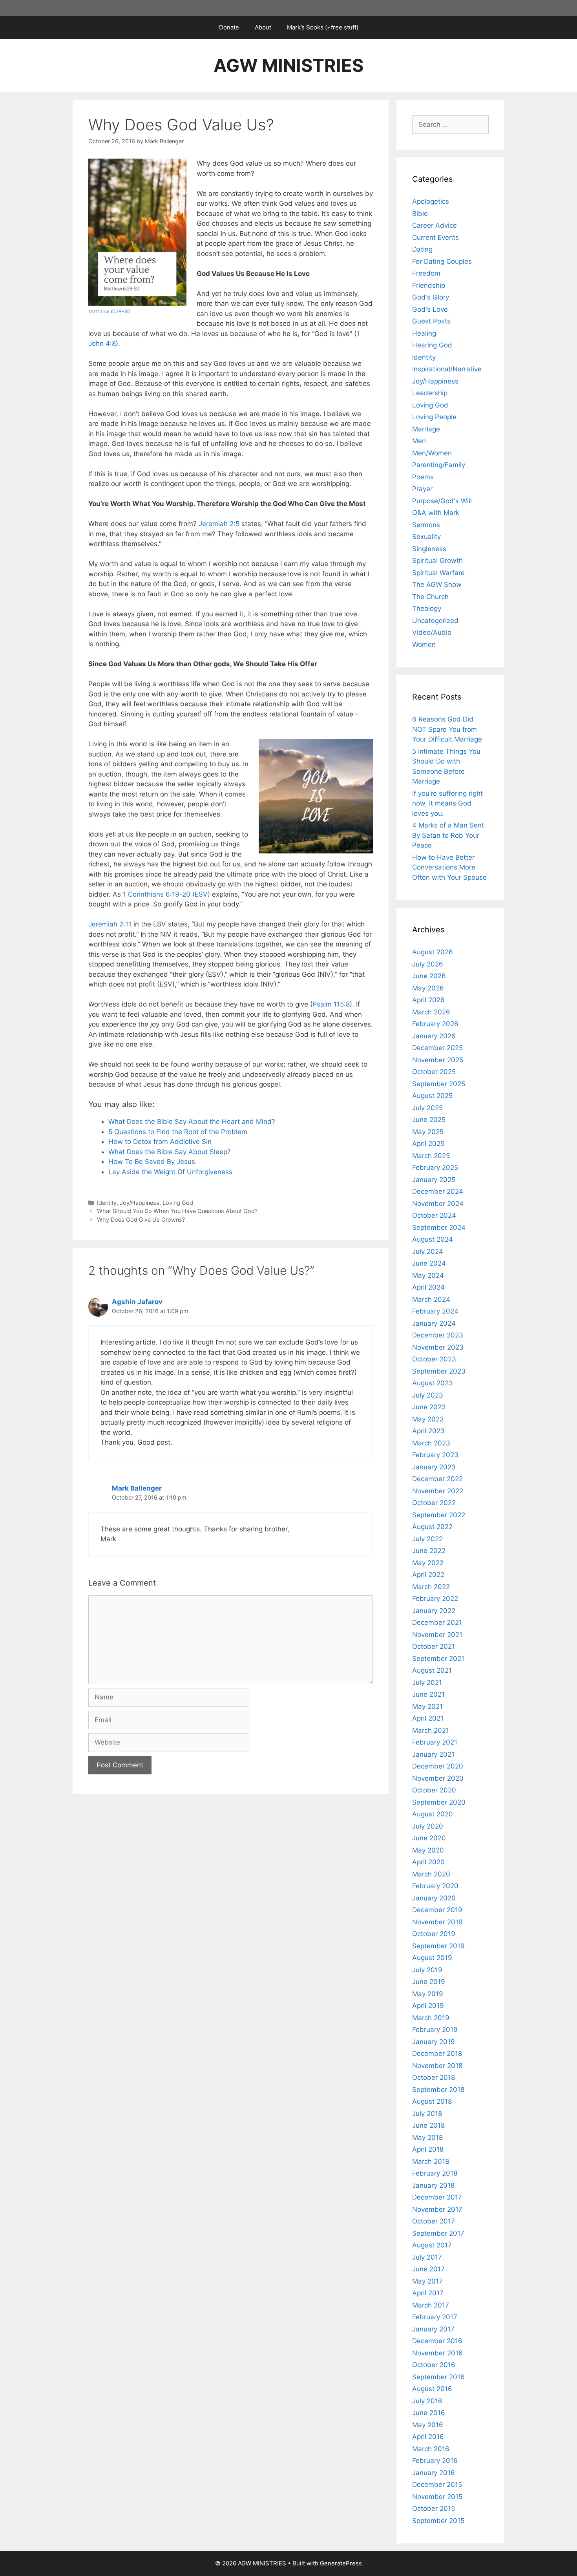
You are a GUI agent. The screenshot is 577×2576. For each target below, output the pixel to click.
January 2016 (434, 2473)
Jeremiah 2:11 (110, 924)
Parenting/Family (439, 465)
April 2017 (428, 2293)
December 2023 (438, 1335)
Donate (229, 27)
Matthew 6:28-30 (109, 311)
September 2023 (439, 1371)
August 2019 (432, 1958)
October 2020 (434, 1790)
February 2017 (435, 2317)
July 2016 (427, 2401)
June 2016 (429, 2413)
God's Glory (431, 297)
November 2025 (438, 1060)
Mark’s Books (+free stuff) (323, 27)
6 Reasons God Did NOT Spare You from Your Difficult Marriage (447, 729)
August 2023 (433, 1383)
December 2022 (437, 1479)
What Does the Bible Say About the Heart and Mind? (192, 1122)
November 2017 (437, 2209)
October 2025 (434, 1072)
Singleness (429, 549)
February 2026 (435, 1024)
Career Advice (435, 225)
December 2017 (437, 2197)
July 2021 (427, 1683)
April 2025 (428, 1144)
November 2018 (437, 2066)
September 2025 (439, 1084)
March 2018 (431, 2161)
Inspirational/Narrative (447, 369)
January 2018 (433, 2185)
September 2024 (439, 1228)
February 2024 (435, 1311)
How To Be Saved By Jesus (152, 1162)
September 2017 (438, 2233)
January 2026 (434, 1036)
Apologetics (431, 201)
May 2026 (428, 988)
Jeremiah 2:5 (219, 524)
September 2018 (438, 2090)
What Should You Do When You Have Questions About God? (177, 1211)
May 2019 (428, 1994)
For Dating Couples (442, 261)
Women (424, 645)
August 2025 (432, 1096)
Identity (107, 1203)
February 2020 (435, 1886)
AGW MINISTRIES (288, 65)
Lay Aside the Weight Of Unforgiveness (170, 1172)
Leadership (430, 393)
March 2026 (431, 1012)
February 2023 (435, 1455)
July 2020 (428, 1826)
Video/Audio (432, 632)
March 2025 (431, 1156)
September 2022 (439, 1515)
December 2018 (437, 2053)
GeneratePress (341, 2563)
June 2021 (428, 1694)
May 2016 (428, 2425)
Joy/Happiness (140, 1203)
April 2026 (428, 1000)
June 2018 (428, 2125)
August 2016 (432, 2389)
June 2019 (429, 1982)
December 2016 (437, 2341)
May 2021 (427, 1706)
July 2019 (427, 1970)
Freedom (426, 273)
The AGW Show (437, 585)
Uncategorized (435, 621)
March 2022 (431, 1587)
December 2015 (437, 2485)
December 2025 (437, 1048)
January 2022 (434, 1611)
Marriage (426, 429)
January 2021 (433, 1754)
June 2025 (429, 1120)
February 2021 (435, 1742)
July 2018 (427, 2114)
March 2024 (431, 1299)
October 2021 (434, 1646)
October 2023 (434, 1359)
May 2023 (428, 1419)
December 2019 (437, 1910)
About (263, 27)
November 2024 (438, 1204)
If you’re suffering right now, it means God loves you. (447, 803)
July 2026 (428, 964)
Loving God (178, 1203)
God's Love (430, 309)
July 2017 (427, 2257)
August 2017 (432, 2245)
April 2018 (428, 2149)
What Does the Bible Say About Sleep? (170, 1152)
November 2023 (438, 1347)
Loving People (434, 417)
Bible (420, 214)
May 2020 (428, 1850)
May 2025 (428, 1132)
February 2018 (435, 2173)
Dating (422, 249)
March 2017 (431, 2305)
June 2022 (429, 1551)
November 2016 (437, 2353)
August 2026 (433, 952)
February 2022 (435, 1599)
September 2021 (438, 1659)
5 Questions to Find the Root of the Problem (178, 1132)
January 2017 (433, 2329)
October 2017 (434, 2221)
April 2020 (428, 1862)
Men (419, 441)
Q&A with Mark (436, 513)
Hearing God (432, 345)
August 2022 (432, 1527)
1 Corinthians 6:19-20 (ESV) (166, 894)
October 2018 (434, 2077)
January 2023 (434, 1467)
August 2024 (433, 1239)
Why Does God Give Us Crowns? (141, 1219)
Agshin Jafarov (137, 1302)
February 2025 (435, 1167)
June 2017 (428, 2269)
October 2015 (434, 2508)
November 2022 (438, 1491)
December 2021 (437, 1622)
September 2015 (438, 2521)
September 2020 (439, 1802)
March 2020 (431, 1874)
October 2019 (434, 1934)
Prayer (422, 489)
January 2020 (434, 1898)
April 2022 (428, 1575)
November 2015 (437, 2497)
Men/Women (432, 453)
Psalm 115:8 (331, 1004)
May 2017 (427, 2281)
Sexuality (426, 537)
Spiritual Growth (437, 561)
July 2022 (427, 1539)
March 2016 (431, 2449)
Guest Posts (431, 321)
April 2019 (428, 2006)
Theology (427, 608)
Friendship (429, 285)
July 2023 (428, 1395)
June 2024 (429, 1263)
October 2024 (434, 1215)
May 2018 (427, 2138)
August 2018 (432, 2101)
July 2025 (427, 1108)
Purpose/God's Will (442, 501)
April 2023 (428, 1431)
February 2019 (435, 2030)
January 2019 (434, 2042)
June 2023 (429, 1407)
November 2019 (437, 1922)
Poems (423, 477)
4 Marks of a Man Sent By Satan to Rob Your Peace (448, 835)
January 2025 (434, 1180)
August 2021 (432, 1670)
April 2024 (428, 1287)
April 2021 (428, 1718)
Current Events (435, 238)
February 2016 (435, 2461)
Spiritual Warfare (438, 573)
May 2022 (428, 1563)
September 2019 (438, 1946)
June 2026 (429, 976)
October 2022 (434, 1503)
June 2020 (429, 1838)
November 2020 (438, 1778)
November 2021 (437, 1635)
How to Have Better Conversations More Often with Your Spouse (449, 867)
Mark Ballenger (137, 1488)
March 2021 (431, 1730)
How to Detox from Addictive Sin (160, 1142)
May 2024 (428, 1275)
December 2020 (438, 1766)
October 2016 (434, 2365)
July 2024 (428, 1251)
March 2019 (431, 2018)
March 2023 (431, 1443)
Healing (424, 333)
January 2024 (434, 1323)
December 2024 (438, 1191)
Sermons (426, 525)
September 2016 (438, 2377)
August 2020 (433, 1814)
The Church (430, 597)
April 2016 (428, 2437)
